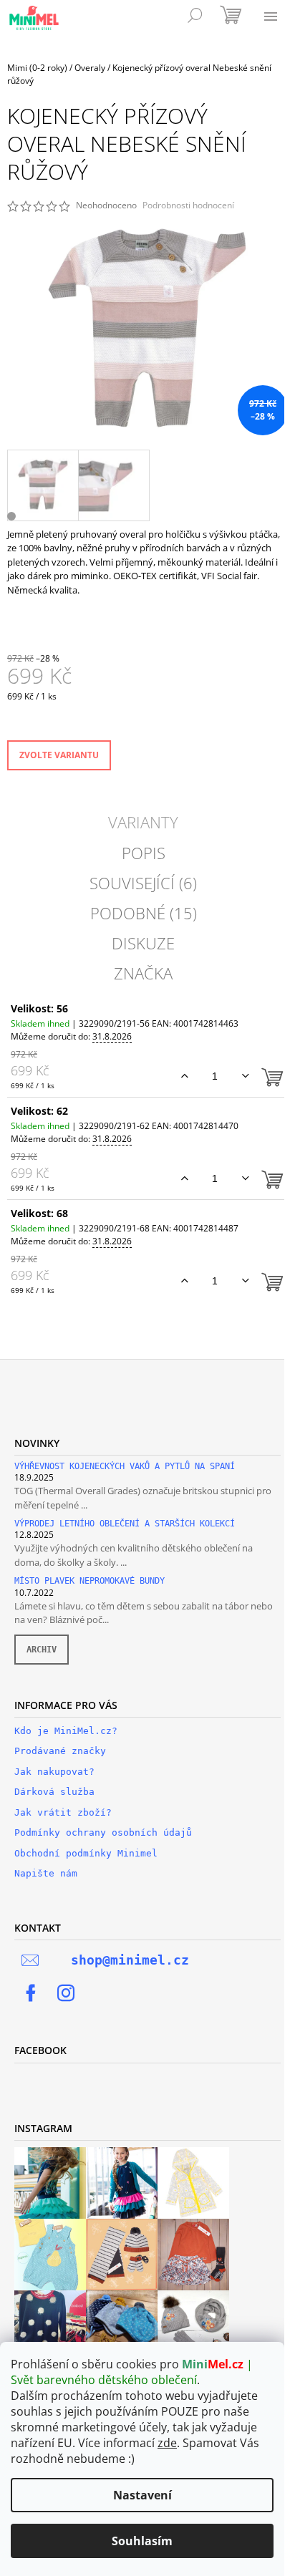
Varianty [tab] (143, 822)
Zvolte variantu (59, 755)
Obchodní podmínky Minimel (86, 1853)
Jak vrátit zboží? (63, 1812)
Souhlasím (142, 2541)
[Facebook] (31, 1993)
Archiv (42, 1650)
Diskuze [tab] (143, 943)
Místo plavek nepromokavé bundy (90, 1581)
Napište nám (46, 1873)
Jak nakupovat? (54, 1772)
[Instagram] (66, 1993)
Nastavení (142, 2495)
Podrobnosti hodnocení (188, 205)
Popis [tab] (144, 853)
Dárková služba (54, 1792)
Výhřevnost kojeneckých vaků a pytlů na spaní (125, 1467)
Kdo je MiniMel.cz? (66, 1731)
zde (167, 2443)
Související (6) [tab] (143, 883)
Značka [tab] (143, 973)
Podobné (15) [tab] (144, 913)
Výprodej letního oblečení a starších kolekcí (125, 1524)
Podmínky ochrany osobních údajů (103, 1832)
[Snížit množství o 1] (245, 1076)
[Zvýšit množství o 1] (184, 1076)
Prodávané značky (60, 1751)
